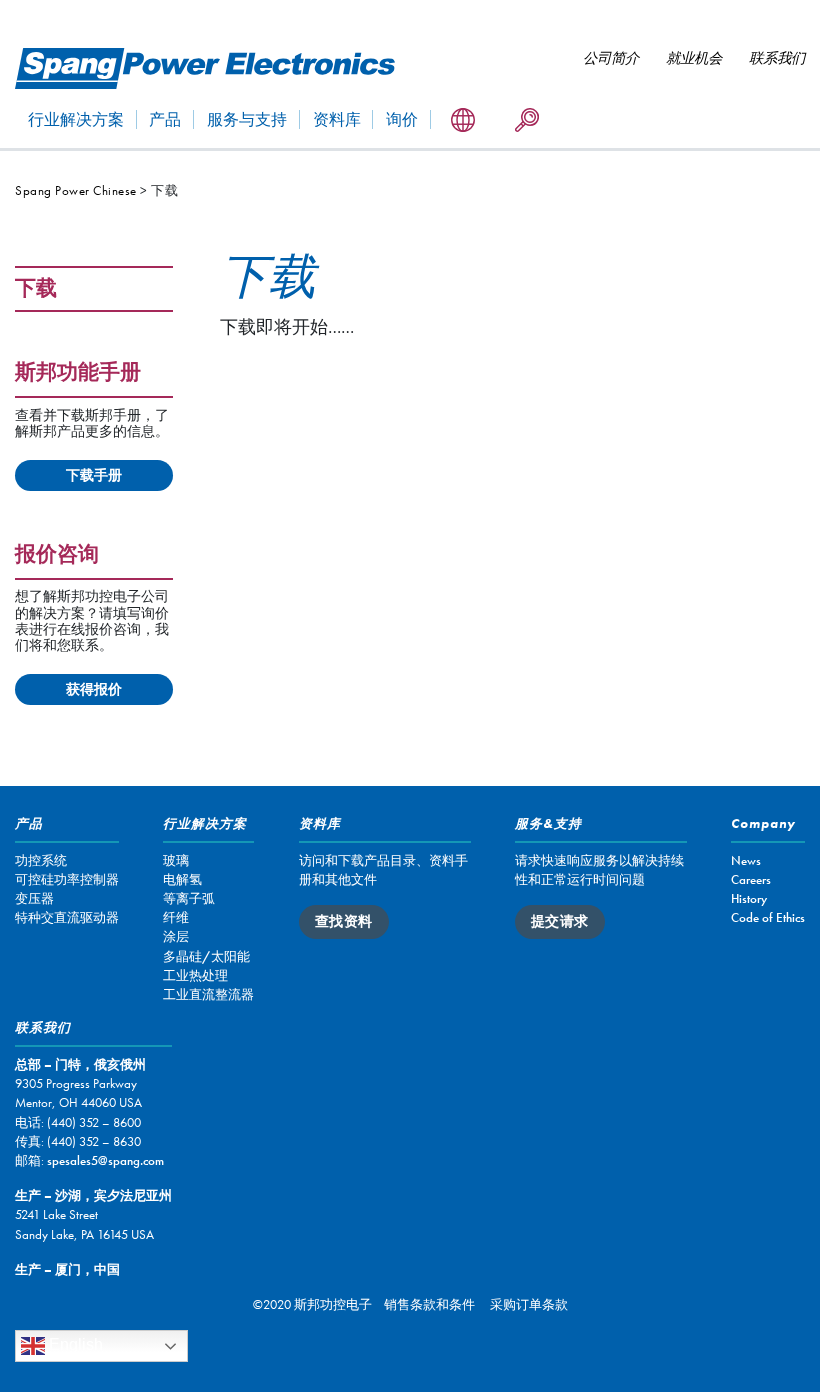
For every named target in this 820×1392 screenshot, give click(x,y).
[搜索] (527, 121)
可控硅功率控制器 (67, 879)
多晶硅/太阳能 (206, 956)
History (749, 898)
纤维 (176, 917)
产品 (165, 119)
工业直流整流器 (208, 994)
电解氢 (182, 879)
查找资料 (344, 921)
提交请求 (560, 921)
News (746, 860)
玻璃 (176, 860)
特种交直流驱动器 (67, 917)
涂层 (176, 936)
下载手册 (94, 475)
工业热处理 (195, 975)
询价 (402, 119)
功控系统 (41, 860)
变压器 (34, 898)
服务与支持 (247, 119)
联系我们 (777, 58)
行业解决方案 (76, 119)
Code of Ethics (768, 917)
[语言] (463, 121)
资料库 (337, 119)
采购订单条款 (529, 1304)
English (74, 1344)
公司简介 (611, 58)
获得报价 (94, 689)
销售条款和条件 (429, 1304)
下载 (36, 289)
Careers (751, 879)
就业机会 (694, 58)
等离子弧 (189, 898)
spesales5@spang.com (105, 1160)
